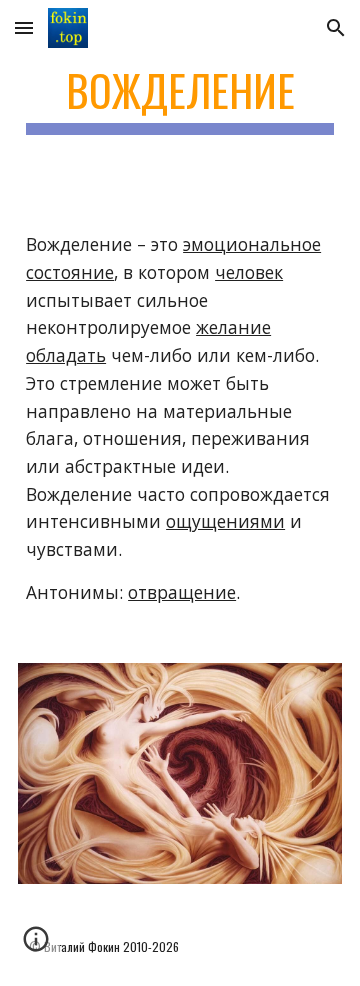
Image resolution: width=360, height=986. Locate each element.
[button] (24, 27)
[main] (180, 99)
